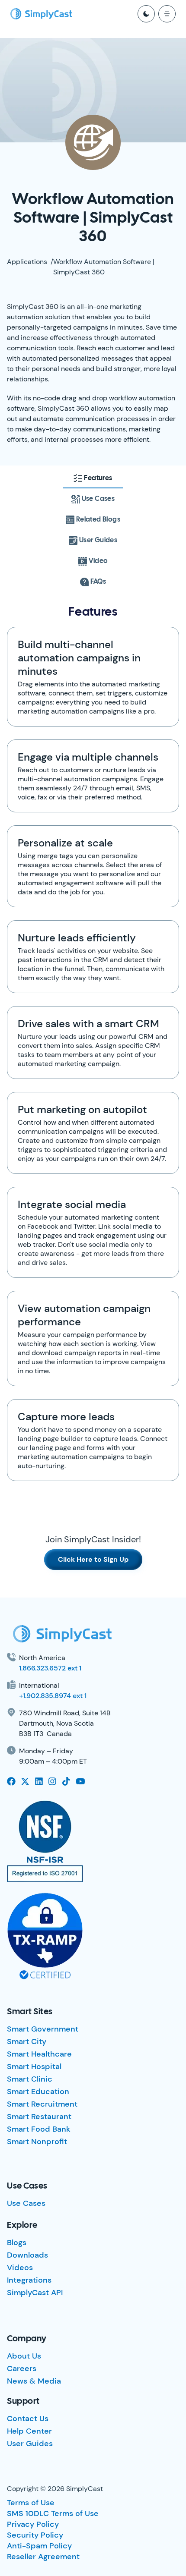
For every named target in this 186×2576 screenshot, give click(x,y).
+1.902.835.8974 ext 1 (53, 1696)
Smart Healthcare (39, 2054)
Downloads (27, 2255)
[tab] (93, 478)
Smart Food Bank (39, 2129)
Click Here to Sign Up (93, 1559)
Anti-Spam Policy (39, 2546)
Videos (20, 2268)
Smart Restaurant (39, 2117)
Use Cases (26, 2203)
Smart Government (43, 2029)
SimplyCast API (35, 2293)
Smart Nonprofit (37, 2142)
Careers (22, 2368)
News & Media (34, 2381)
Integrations (29, 2280)
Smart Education (38, 2092)
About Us (24, 2356)
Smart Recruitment (42, 2104)
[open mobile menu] (167, 14)
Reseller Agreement (43, 2557)
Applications (27, 262)
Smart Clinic (30, 2079)
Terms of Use (31, 2503)
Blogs (17, 2243)
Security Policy (35, 2535)
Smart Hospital (34, 2066)
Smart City (27, 2041)
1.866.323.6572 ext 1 (50, 1668)
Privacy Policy (33, 2524)
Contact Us (28, 2419)
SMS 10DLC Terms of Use (53, 2513)
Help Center (29, 2431)
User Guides (30, 2444)
